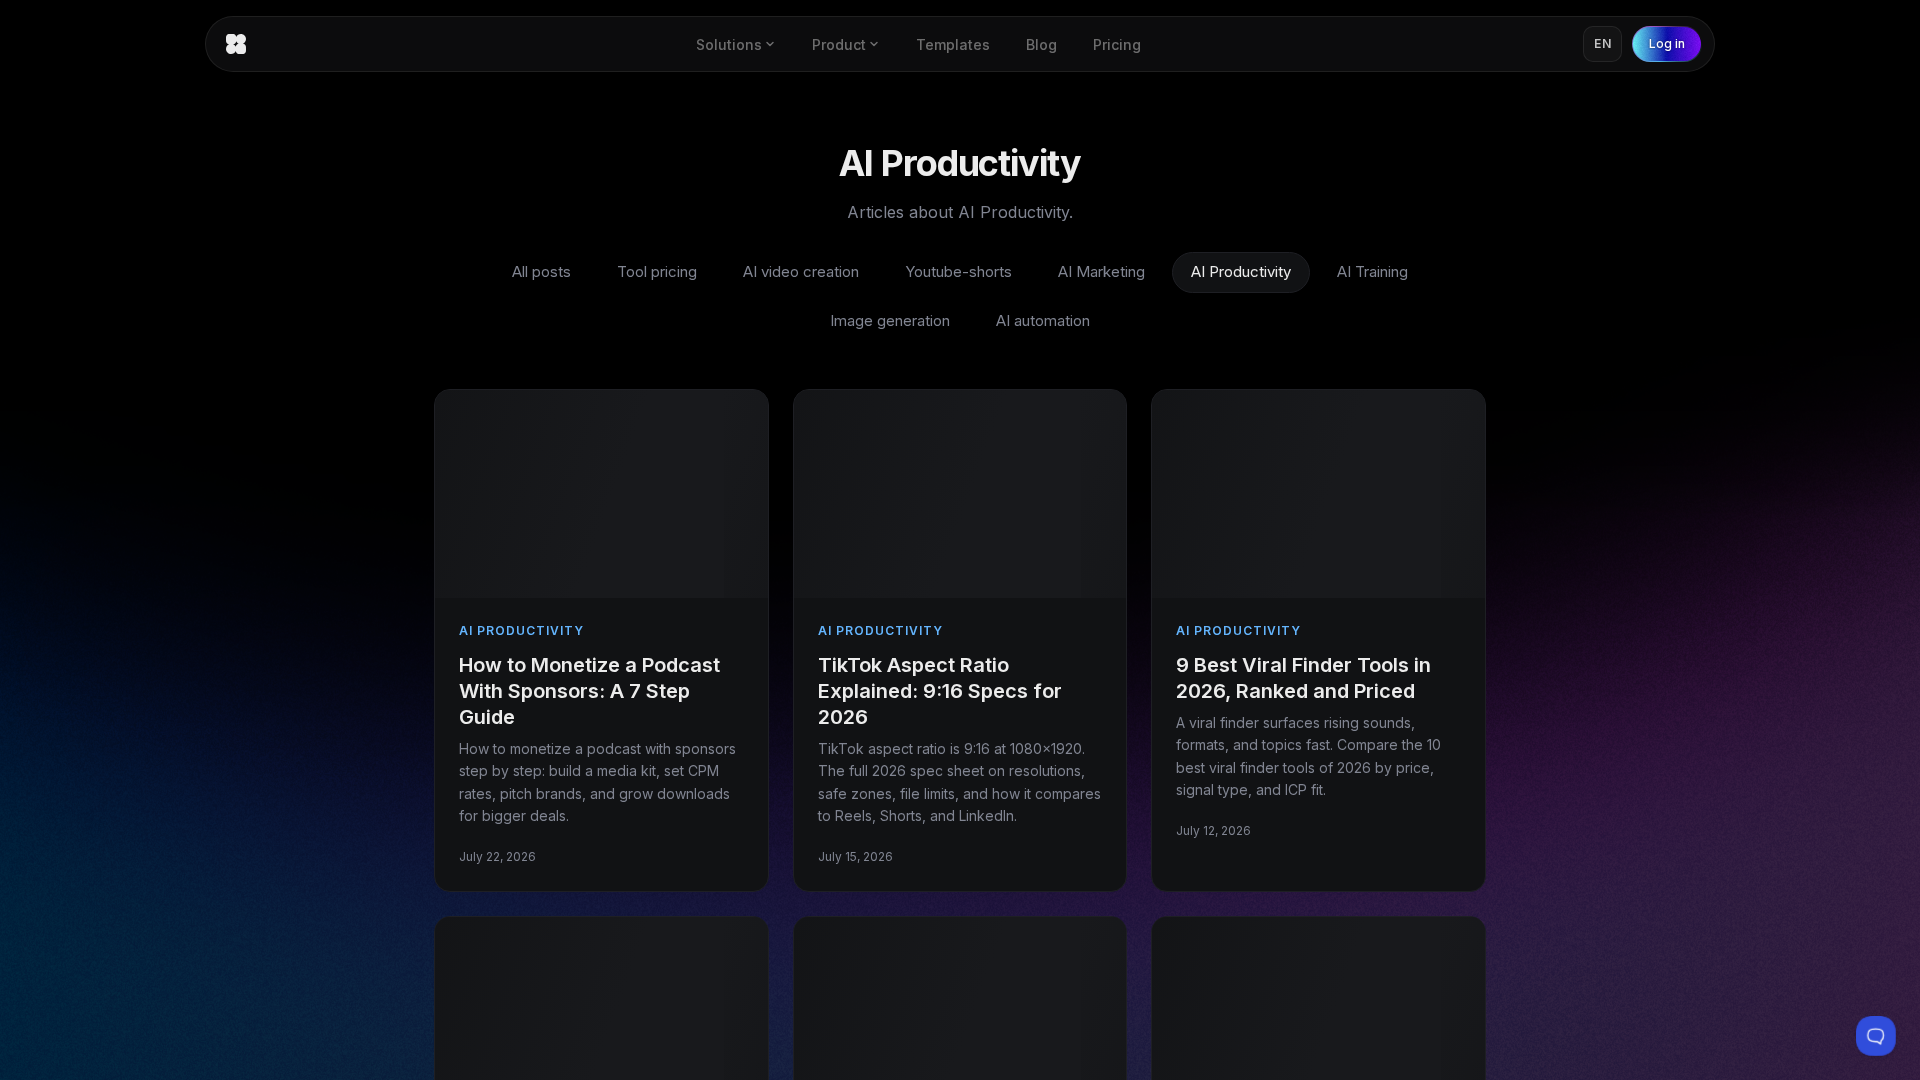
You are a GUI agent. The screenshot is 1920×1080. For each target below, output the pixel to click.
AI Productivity (1241, 271)
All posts (541, 271)
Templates (953, 44)
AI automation (1043, 320)
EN (1602, 43)
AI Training (1372, 271)
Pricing (1117, 44)
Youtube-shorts (958, 271)
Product (839, 44)
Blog (1041, 44)
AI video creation (801, 271)
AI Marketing (1101, 271)
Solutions (729, 44)
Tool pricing (657, 271)
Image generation (890, 320)
